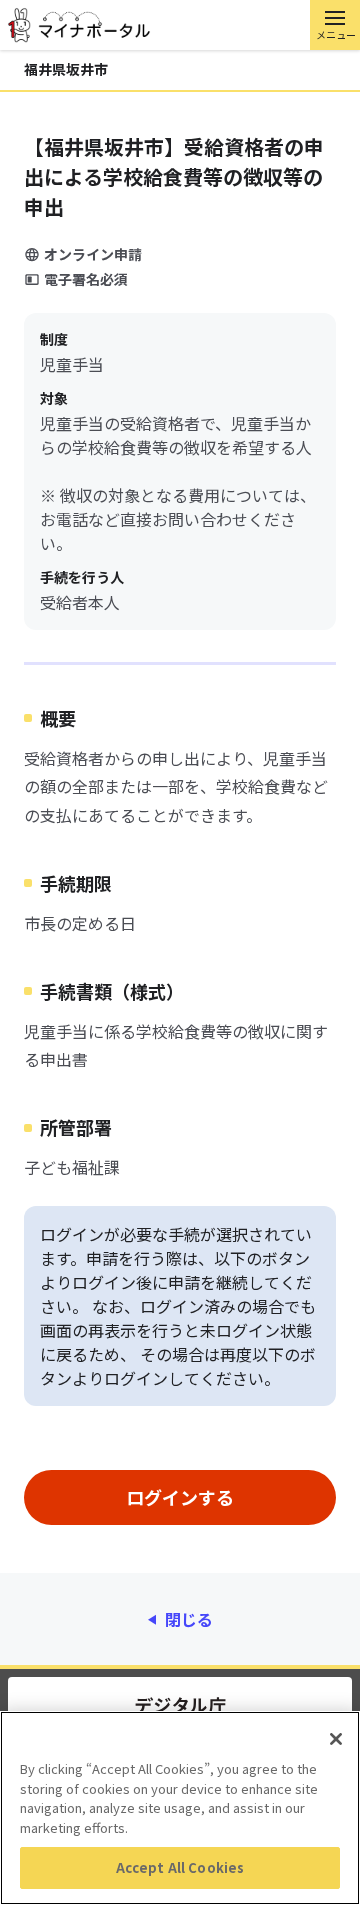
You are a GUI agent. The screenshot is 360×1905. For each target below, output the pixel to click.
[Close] (336, 1739)
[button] (335, 25)
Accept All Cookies (180, 1867)
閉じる (189, 1619)
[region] (180, 1808)
